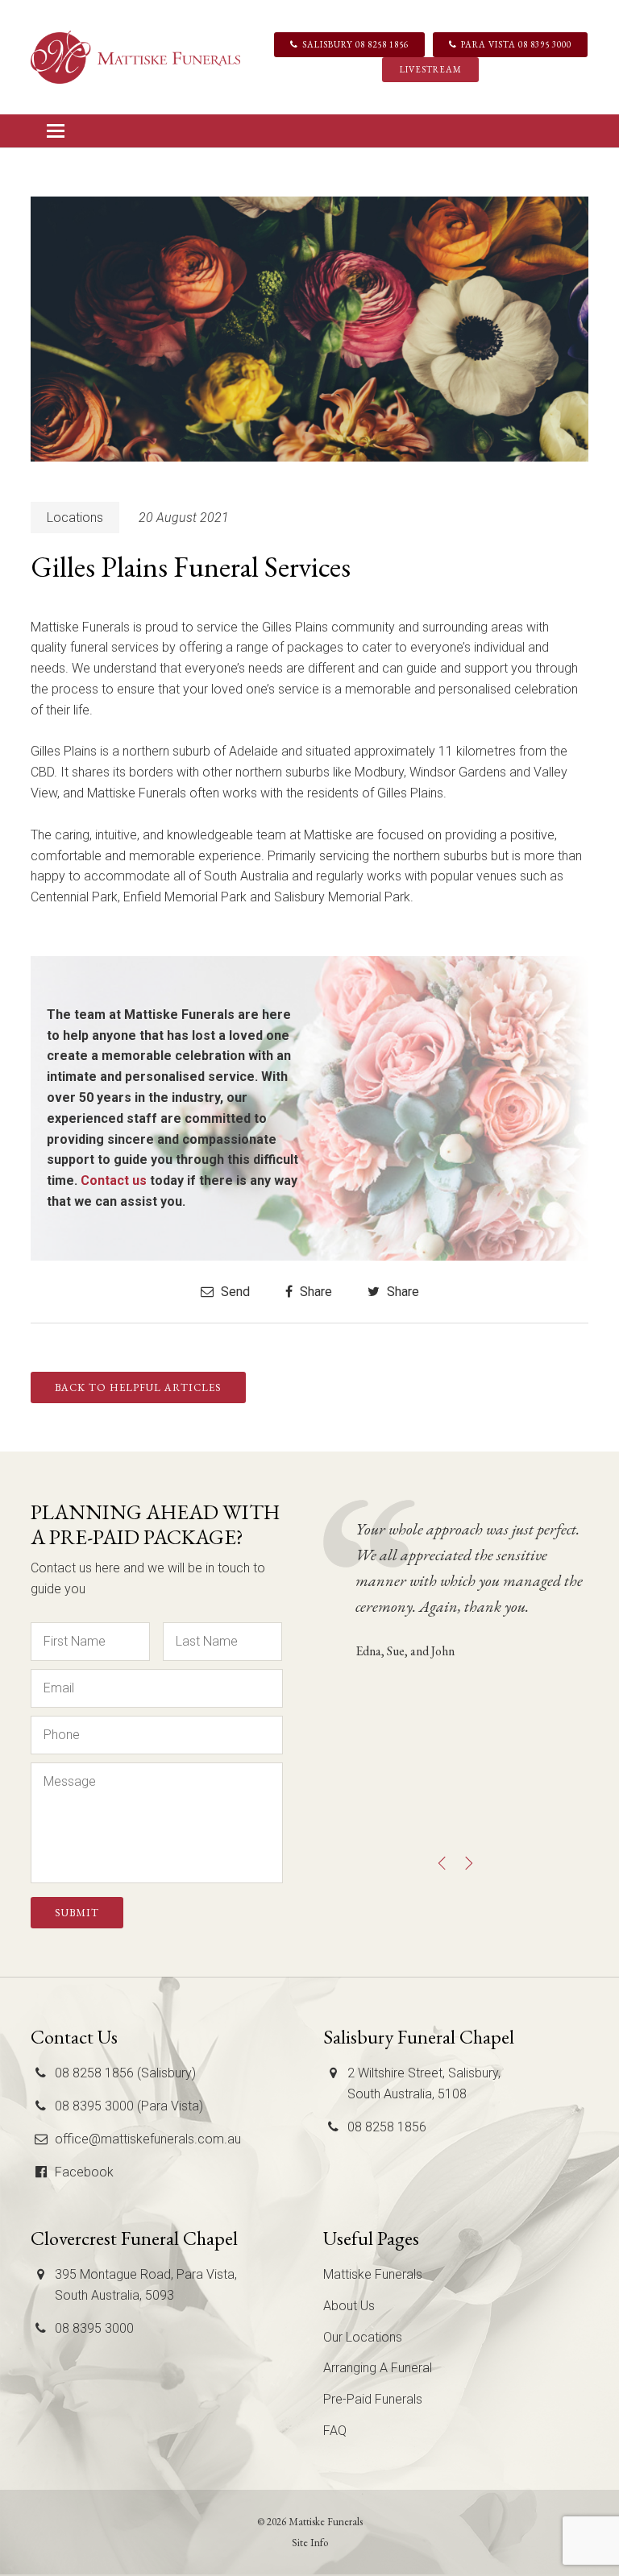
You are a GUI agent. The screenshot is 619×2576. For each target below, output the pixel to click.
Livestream (431, 69)
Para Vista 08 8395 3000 (516, 44)
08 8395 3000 (94, 2328)
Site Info (310, 2543)
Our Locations (363, 2337)
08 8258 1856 (387, 2127)
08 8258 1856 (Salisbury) (125, 2073)
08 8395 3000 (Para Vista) (129, 2106)
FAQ (335, 2431)
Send (234, 1292)
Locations (75, 518)
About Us (349, 2306)
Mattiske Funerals (373, 2274)
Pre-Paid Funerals (373, 2399)
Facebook (84, 2172)
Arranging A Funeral (378, 2368)
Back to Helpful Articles (138, 1387)
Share (314, 1292)
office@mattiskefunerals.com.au (148, 2139)
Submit (77, 1913)
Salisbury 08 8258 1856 (355, 44)
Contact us (114, 1180)
